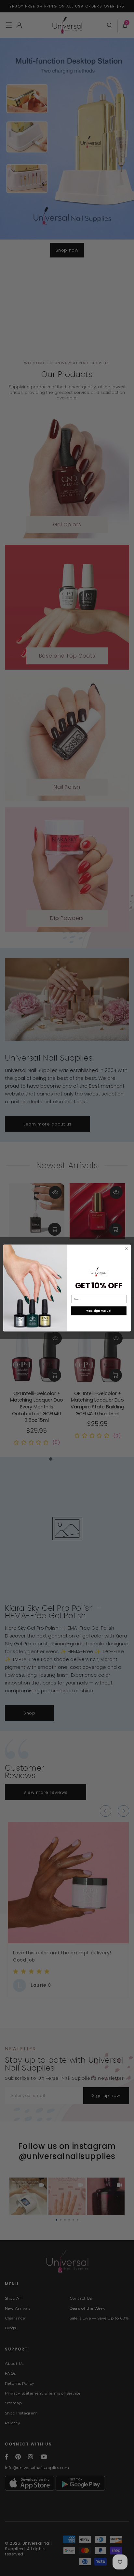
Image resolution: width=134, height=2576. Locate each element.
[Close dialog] (127, 1249)
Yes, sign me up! (99, 1311)
